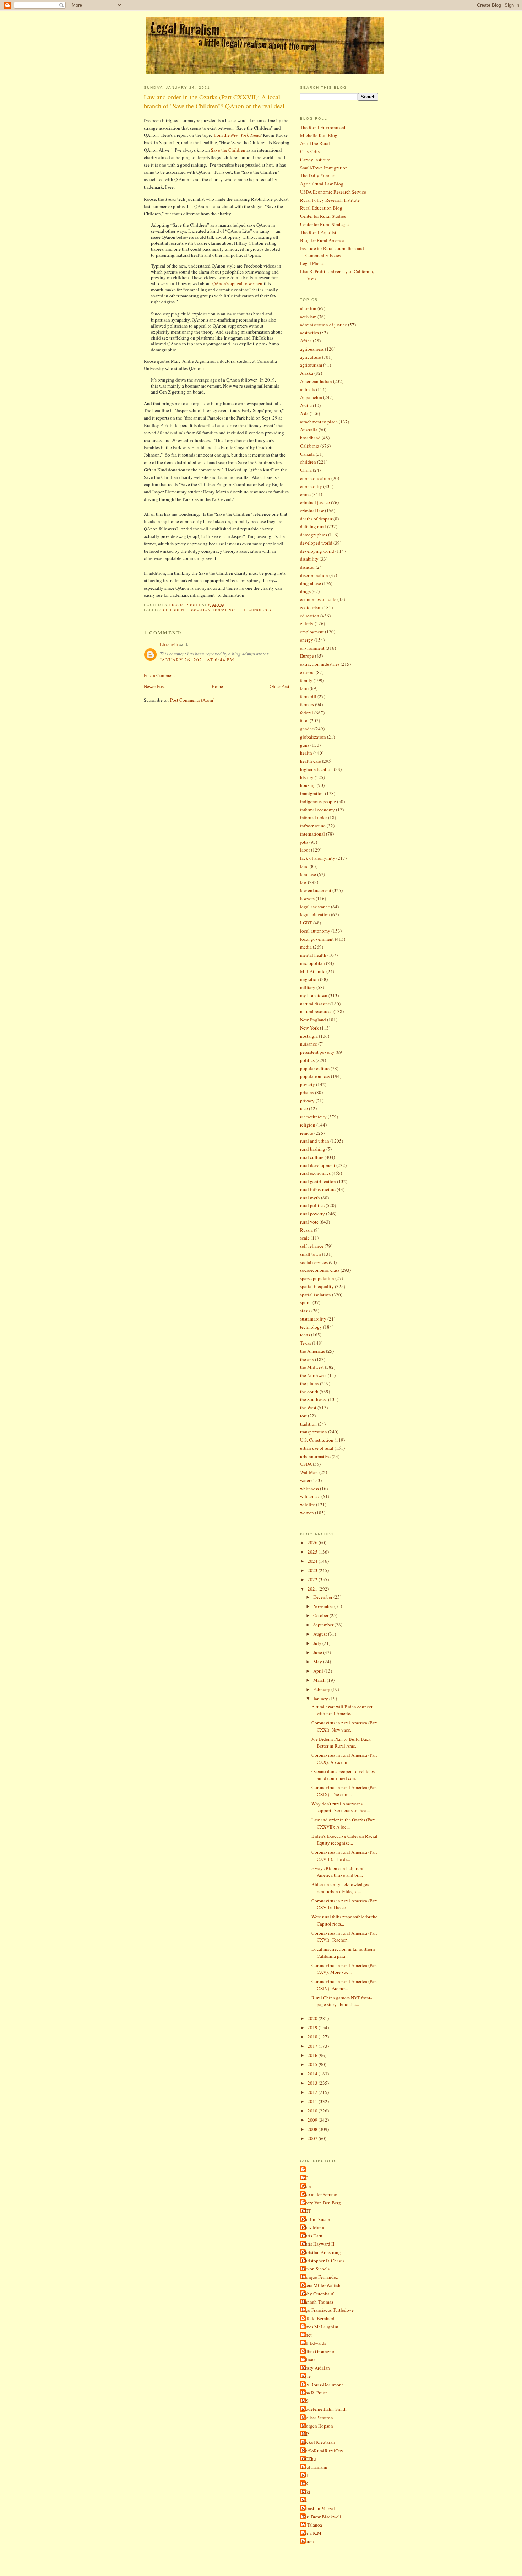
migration (309, 979)
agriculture (311, 357)
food (304, 720)
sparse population (317, 1278)
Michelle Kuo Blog (319, 135)
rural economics (315, 1173)
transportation (314, 1432)
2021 (313, 1589)
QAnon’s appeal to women (237, 283)
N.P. (306, 2434)
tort (303, 1416)
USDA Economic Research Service (333, 192)
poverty (308, 1084)
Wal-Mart (309, 1472)
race (304, 1108)
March (320, 1680)
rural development (318, 1165)
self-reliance (312, 1246)
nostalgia (309, 1036)
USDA (306, 1464)
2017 (313, 2046)
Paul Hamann (315, 2467)
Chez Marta (313, 2227)
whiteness (309, 1489)
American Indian (316, 381)
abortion (308, 308)
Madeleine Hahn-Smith (324, 2409)
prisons (307, 1092)
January (321, 1699)
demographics (314, 535)
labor (305, 850)
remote (307, 1133)
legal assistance (315, 907)
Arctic (306, 405)
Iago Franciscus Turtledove (328, 2310)
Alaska (307, 373)
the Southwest (314, 1399)
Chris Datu (312, 2236)
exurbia (307, 672)
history (307, 777)
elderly (307, 623)
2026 (313, 1543)
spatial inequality (317, 1286)
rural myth (310, 1198)
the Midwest (312, 1367)
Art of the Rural (315, 143)
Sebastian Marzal (318, 2508)
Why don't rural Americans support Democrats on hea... (341, 1807)
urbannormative (315, 1456)
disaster (307, 567)
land (304, 866)
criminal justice (315, 502)
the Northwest (313, 1375)
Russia (306, 1230)
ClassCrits (310, 151)
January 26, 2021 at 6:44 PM (197, 660)
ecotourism (311, 607)
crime (305, 494)
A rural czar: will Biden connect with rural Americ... (342, 1710)
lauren (308, 2541)
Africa (306, 341)
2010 (313, 2111)
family (306, 680)
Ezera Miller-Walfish (321, 2285)
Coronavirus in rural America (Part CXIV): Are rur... (344, 1985)
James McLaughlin (320, 2327)
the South (309, 1392)
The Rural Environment (323, 127)
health (306, 753)
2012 (313, 2092)
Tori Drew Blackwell (322, 2517)
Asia (304, 414)
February (322, 1689)
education (199, 610)
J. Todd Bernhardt (319, 2318)
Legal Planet (312, 263)
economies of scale (318, 599)
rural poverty (312, 1214)
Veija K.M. (312, 2533)
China (306, 470)
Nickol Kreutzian (318, 2442)
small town (311, 1254)
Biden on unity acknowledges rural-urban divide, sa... (340, 1888)
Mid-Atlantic (313, 971)
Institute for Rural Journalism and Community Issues (332, 252)
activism (308, 317)
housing (308, 785)
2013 (313, 2083)
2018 (313, 2037)
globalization (313, 737)
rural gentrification (318, 1181)
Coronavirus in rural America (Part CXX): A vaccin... (344, 1759)
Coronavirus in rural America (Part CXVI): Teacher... (344, 1937)
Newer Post (154, 686)
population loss (315, 1076)
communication (315, 478)
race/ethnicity (313, 1117)
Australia (309, 430)
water (305, 1480)
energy (307, 640)
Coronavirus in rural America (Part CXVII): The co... (344, 1904)
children (173, 610)
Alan (306, 2186)
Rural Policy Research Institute (330, 200)
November (324, 1606)
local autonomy (315, 931)
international (312, 834)
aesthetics (309, 333)
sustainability (313, 1319)
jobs (304, 842)
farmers (307, 704)
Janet (307, 2335)
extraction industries (320, 664)
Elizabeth (169, 644)
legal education (315, 914)
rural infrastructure (318, 1189)
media (306, 947)
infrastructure (313, 826)
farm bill (308, 696)
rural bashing (313, 1149)
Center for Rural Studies (323, 216)
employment (312, 632)
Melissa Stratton (317, 2418)
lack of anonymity (318, 858)
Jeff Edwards (314, 2343)
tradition (308, 1424)
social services (314, 1262)
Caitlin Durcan (316, 2219)
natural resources (316, 1011)
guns (305, 745)
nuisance (309, 1044)
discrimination (314, 575)
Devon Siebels (316, 2269)
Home (217, 686)
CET (306, 2211)
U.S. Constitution (317, 1440)
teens (305, 1335)
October (321, 1615)
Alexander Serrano (320, 2194)
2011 (313, 2101)
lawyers (307, 898)
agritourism (311, 365)
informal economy (317, 810)
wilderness (310, 1496)
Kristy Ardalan (316, 2368)
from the (237, 135)
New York (309, 1028)
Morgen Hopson (317, 2426)
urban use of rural (317, 1448)
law (303, 882)
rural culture (312, 1157)
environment (312, 648)
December (323, 1597)
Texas (306, 1343)
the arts (307, 1359)
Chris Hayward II (318, 2244)
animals (308, 389)
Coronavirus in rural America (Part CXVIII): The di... (344, 1856)
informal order (314, 817)
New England (313, 1020)
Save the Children (229, 150)
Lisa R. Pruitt (314, 2393)
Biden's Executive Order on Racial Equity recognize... (344, 1840)
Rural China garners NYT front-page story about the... (342, 2001)
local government (317, 939)
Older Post (279, 686)
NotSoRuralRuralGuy (323, 2451)
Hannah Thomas (317, 2302)
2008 (313, 2129)
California (310, 446)
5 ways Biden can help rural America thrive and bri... (338, 1872)
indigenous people (318, 801)
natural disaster (315, 1004)
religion (308, 1125)
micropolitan (312, 963)
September (324, 1625)
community (311, 486)
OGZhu (309, 2459)
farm (304, 688)
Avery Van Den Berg (321, 2203)
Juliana (309, 2360)
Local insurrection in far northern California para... (343, 1953)
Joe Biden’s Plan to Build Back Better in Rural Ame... (341, 1743)
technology (258, 610)
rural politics (312, 1205)
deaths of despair (316, 519)
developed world (316, 543)
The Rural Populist (318, 232)
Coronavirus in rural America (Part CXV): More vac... (344, 1969)
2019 (313, 2027)
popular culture (315, 1068)
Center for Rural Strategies (325, 224)
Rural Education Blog (321, 208)
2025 (313, 1552)
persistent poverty (317, 1052)
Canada (307, 454)
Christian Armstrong (321, 2252)
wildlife (308, 1505)
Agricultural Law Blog (322, 184)
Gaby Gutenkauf (318, 2294)
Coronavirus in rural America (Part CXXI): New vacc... (344, 1726)
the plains (309, 1383)
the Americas (312, 1351)
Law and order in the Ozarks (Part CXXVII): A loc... (343, 1823)
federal (307, 713)
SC (305, 2500)
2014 (313, 2074)
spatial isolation (316, 1295)
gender (307, 729)
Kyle (306, 2376)
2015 (313, 2064)
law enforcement (316, 890)
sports (306, 1302)
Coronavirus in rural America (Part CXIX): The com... (344, 1791)
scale (305, 1238)
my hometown (314, 995)
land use (308, 874)
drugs (305, 591)
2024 (313, 1561)
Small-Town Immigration (324, 168)
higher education (316, 769)
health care (311, 761)
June (318, 1652)
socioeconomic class (320, 1270)
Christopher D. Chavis (323, 2261)
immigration (312, 793)
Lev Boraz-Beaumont (322, 2385)
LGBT (306, 923)
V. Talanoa (312, 2525)
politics (307, 1060)
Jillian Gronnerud (319, 2351)
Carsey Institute (315, 160)
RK (305, 2484)
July (318, 1643)
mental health (313, 955)
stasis (305, 1311)
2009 (313, 2120)
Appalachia (311, 397)
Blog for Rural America (322, 240)
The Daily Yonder (317, 175)
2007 (313, 2138)
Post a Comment (159, 675)
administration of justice (323, 325)
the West (308, 1408)
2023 (313, 1570)
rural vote (227, 610)
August (321, 1634)
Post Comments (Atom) (192, 700)
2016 (313, 2055)
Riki (306, 2492)
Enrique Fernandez (320, 2277)
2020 (313, 2018)
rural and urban (315, 1141)
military (308, 987)
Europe (307, 656)
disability (309, 559)
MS (305, 2401)
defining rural (313, 526)
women (307, 1513)
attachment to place (319, 422)
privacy (307, 1101)
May (318, 1662)
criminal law (312, 511)
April (319, 1671)
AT (305, 2178)
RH (305, 2475)
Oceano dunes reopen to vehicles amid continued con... (343, 1775)
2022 (313, 1579)
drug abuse (311, 583)
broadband (310, 438)
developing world (317, 551)
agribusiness (312, 349)
